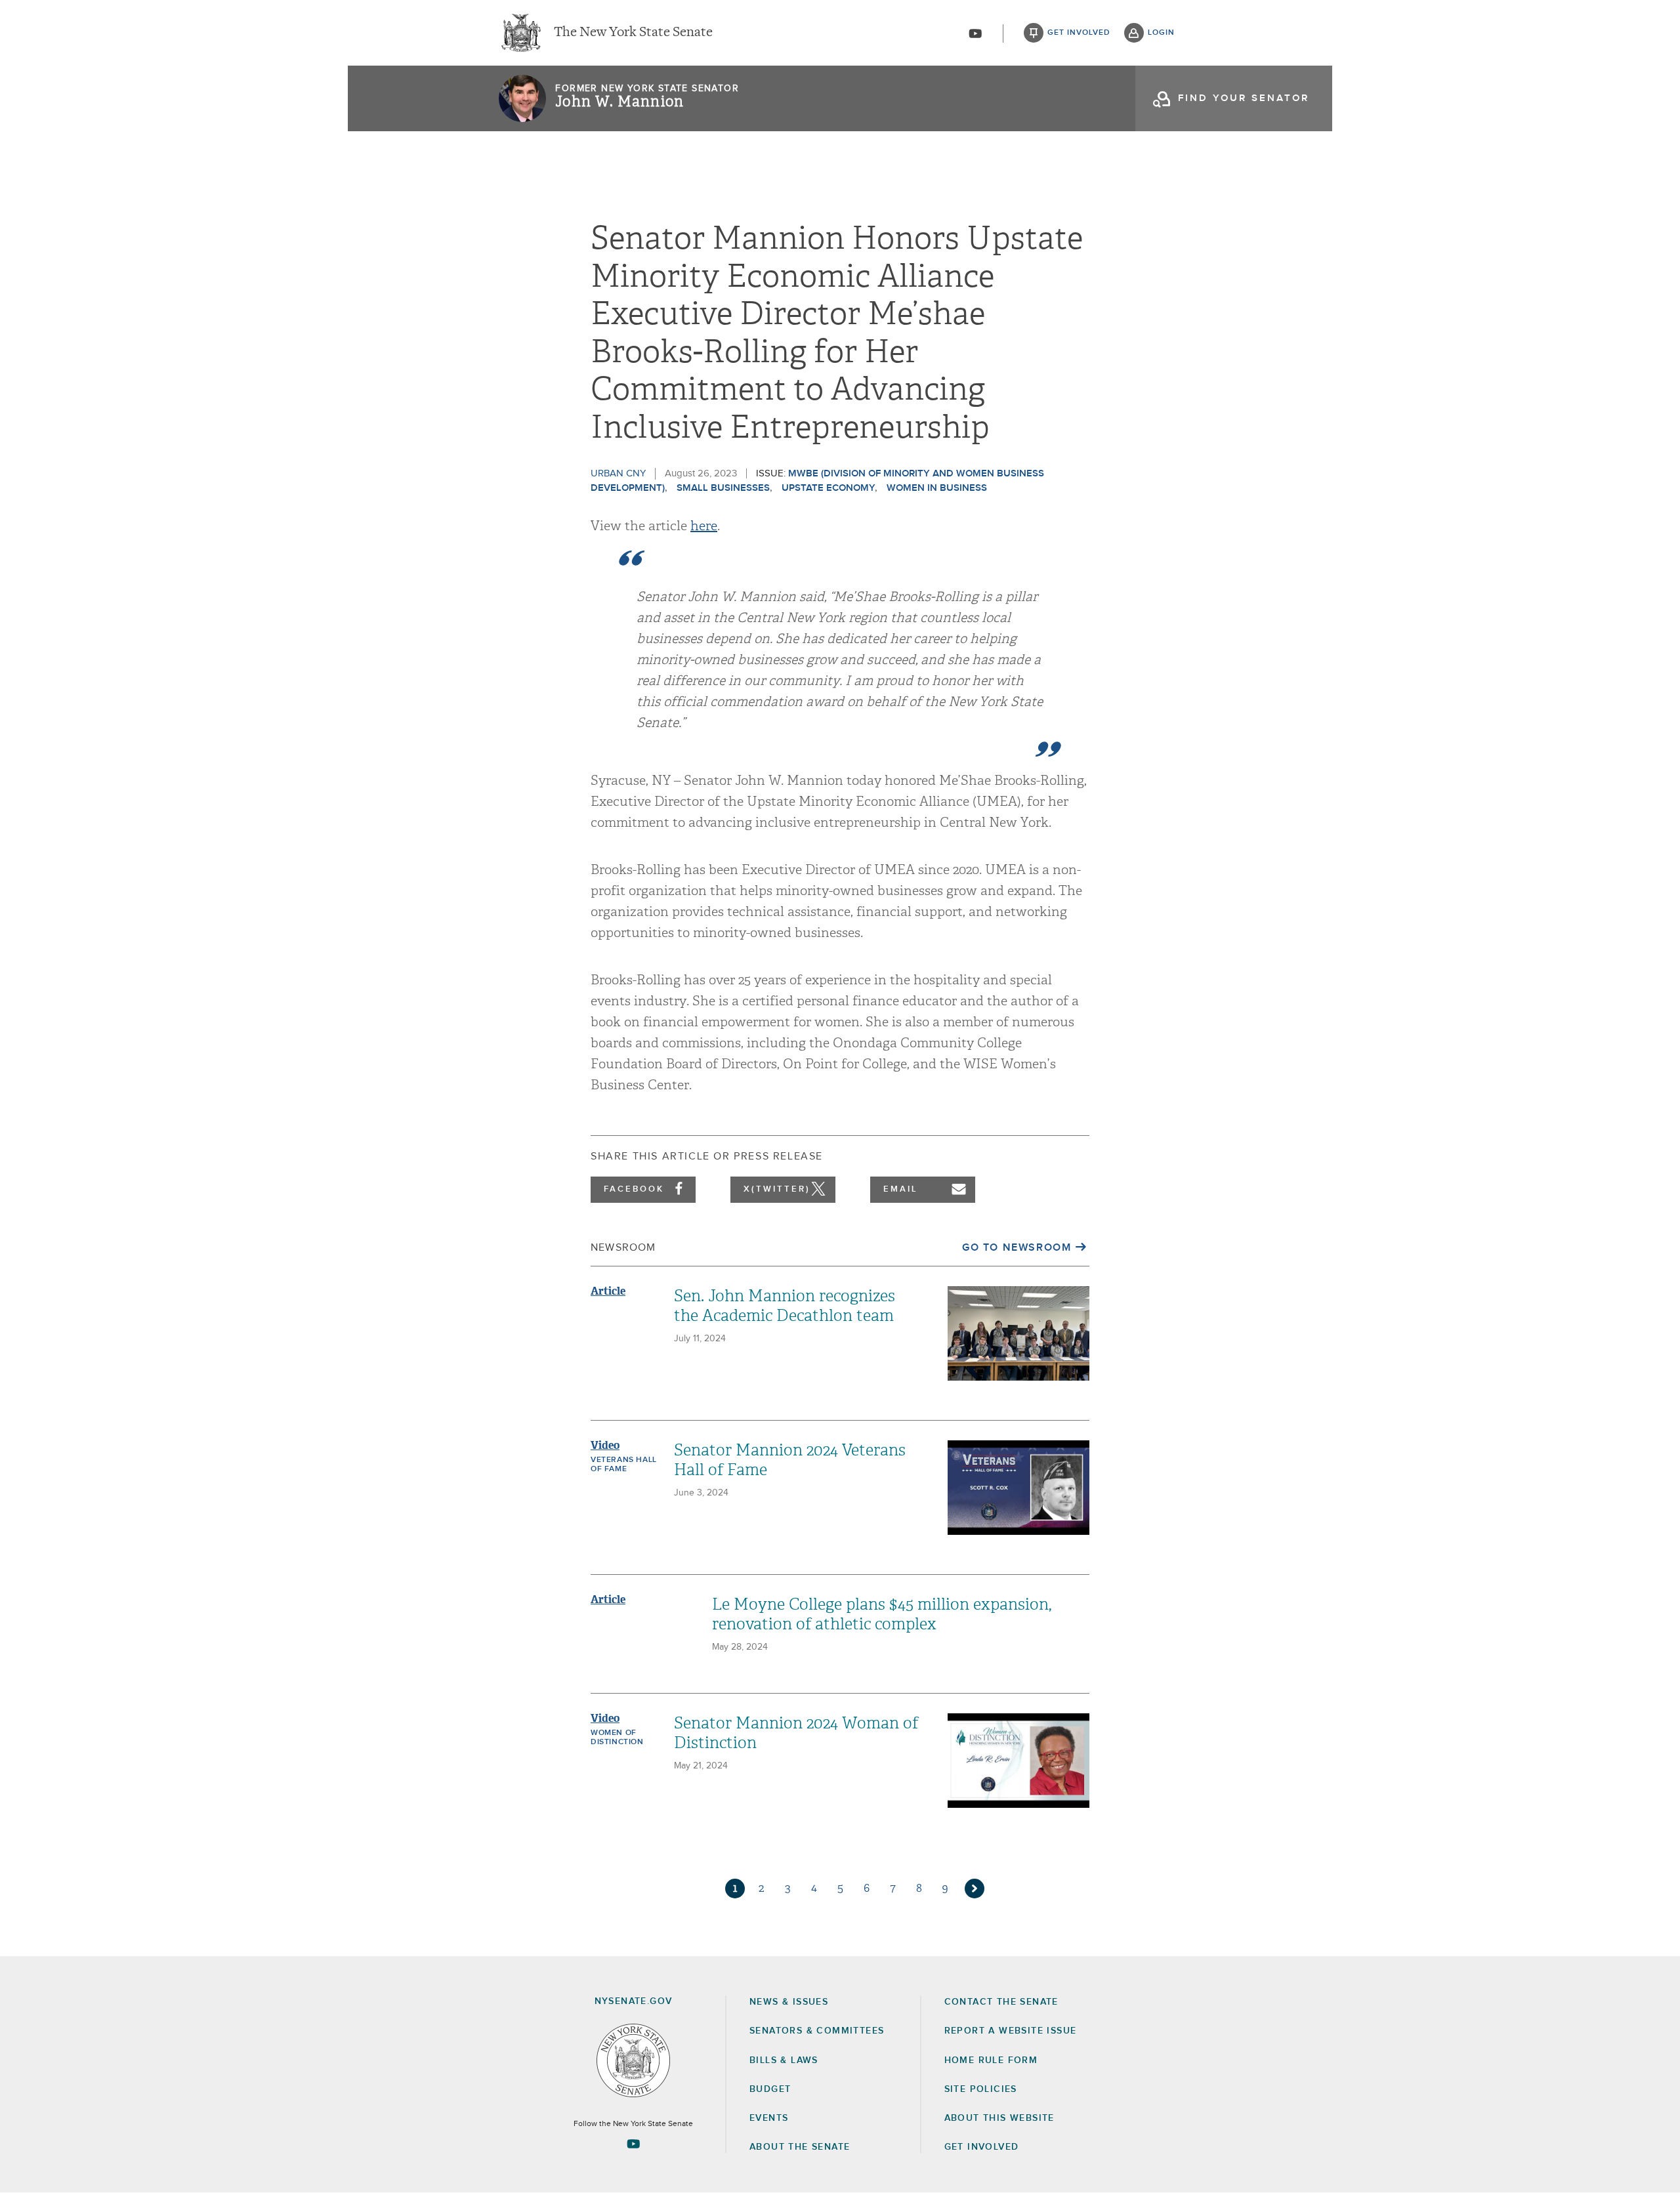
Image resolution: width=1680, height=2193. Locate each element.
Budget (770, 2089)
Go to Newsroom (1017, 1247)
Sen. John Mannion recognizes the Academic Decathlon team (785, 1306)
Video (605, 1445)
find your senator (1244, 98)
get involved (1079, 33)
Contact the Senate (1001, 2002)
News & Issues (789, 2002)
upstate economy (828, 488)
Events (769, 2118)
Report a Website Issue (1011, 2031)
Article (608, 1291)
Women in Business (937, 488)
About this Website (999, 2118)
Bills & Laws (784, 2060)
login (1161, 33)
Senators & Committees (817, 2031)
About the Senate (800, 2147)
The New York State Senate (633, 33)
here (704, 526)
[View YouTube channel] (975, 33)
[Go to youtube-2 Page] (633, 2144)
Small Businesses (723, 488)
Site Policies (981, 2089)
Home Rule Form (991, 2060)
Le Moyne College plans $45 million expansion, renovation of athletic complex (882, 1614)
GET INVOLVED (982, 2147)
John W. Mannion (619, 102)
